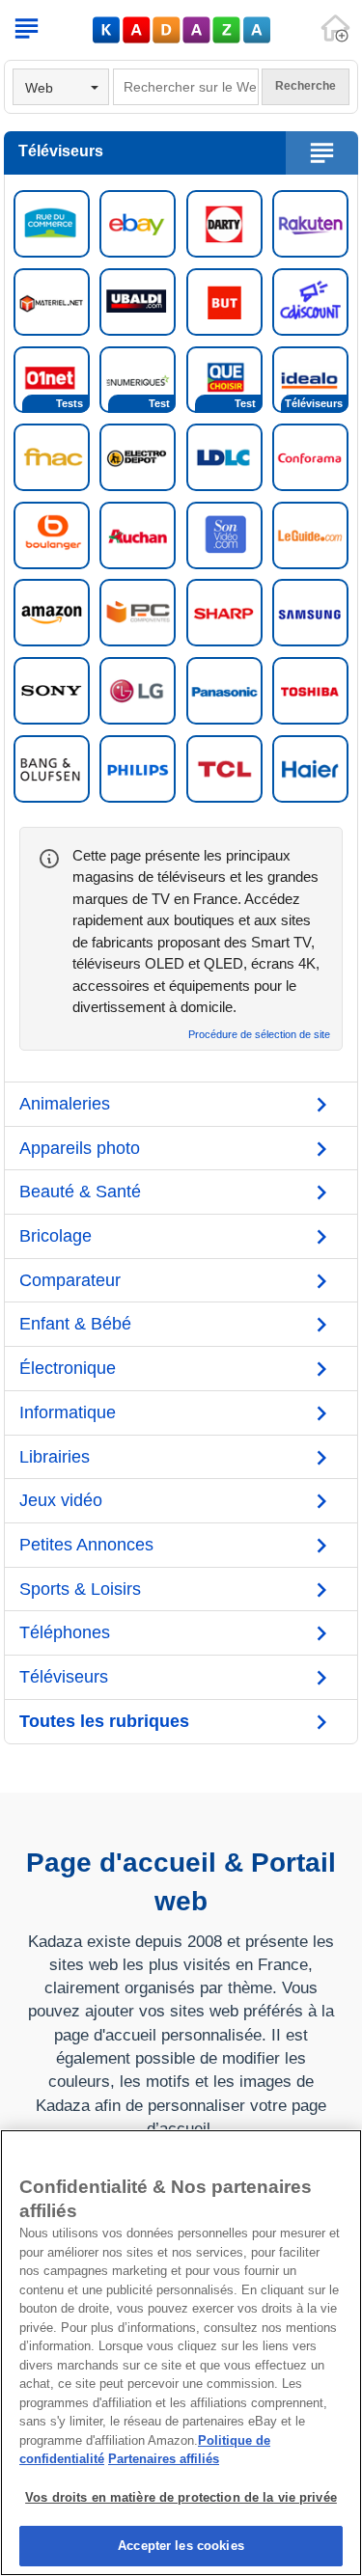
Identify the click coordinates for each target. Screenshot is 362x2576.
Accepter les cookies (181, 2546)
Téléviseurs (64, 1677)
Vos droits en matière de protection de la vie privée (181, 2497)
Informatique (68, 1412)
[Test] (138, 378)
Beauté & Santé (80, 1192)
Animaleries (65, 1104)
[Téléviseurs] (310, 378)
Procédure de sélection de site (259, 1035)
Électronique (68, 1368)
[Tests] (52, 378)
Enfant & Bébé (75, 1324)
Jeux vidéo (61, 1500)
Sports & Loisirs (80, 1589)
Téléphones (65, 1632)
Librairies (55, 1457)
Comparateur (70, 1280)
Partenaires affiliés (164, 2459)
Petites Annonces (86, 1545)
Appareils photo (80, 1148)
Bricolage (56, 1236)
